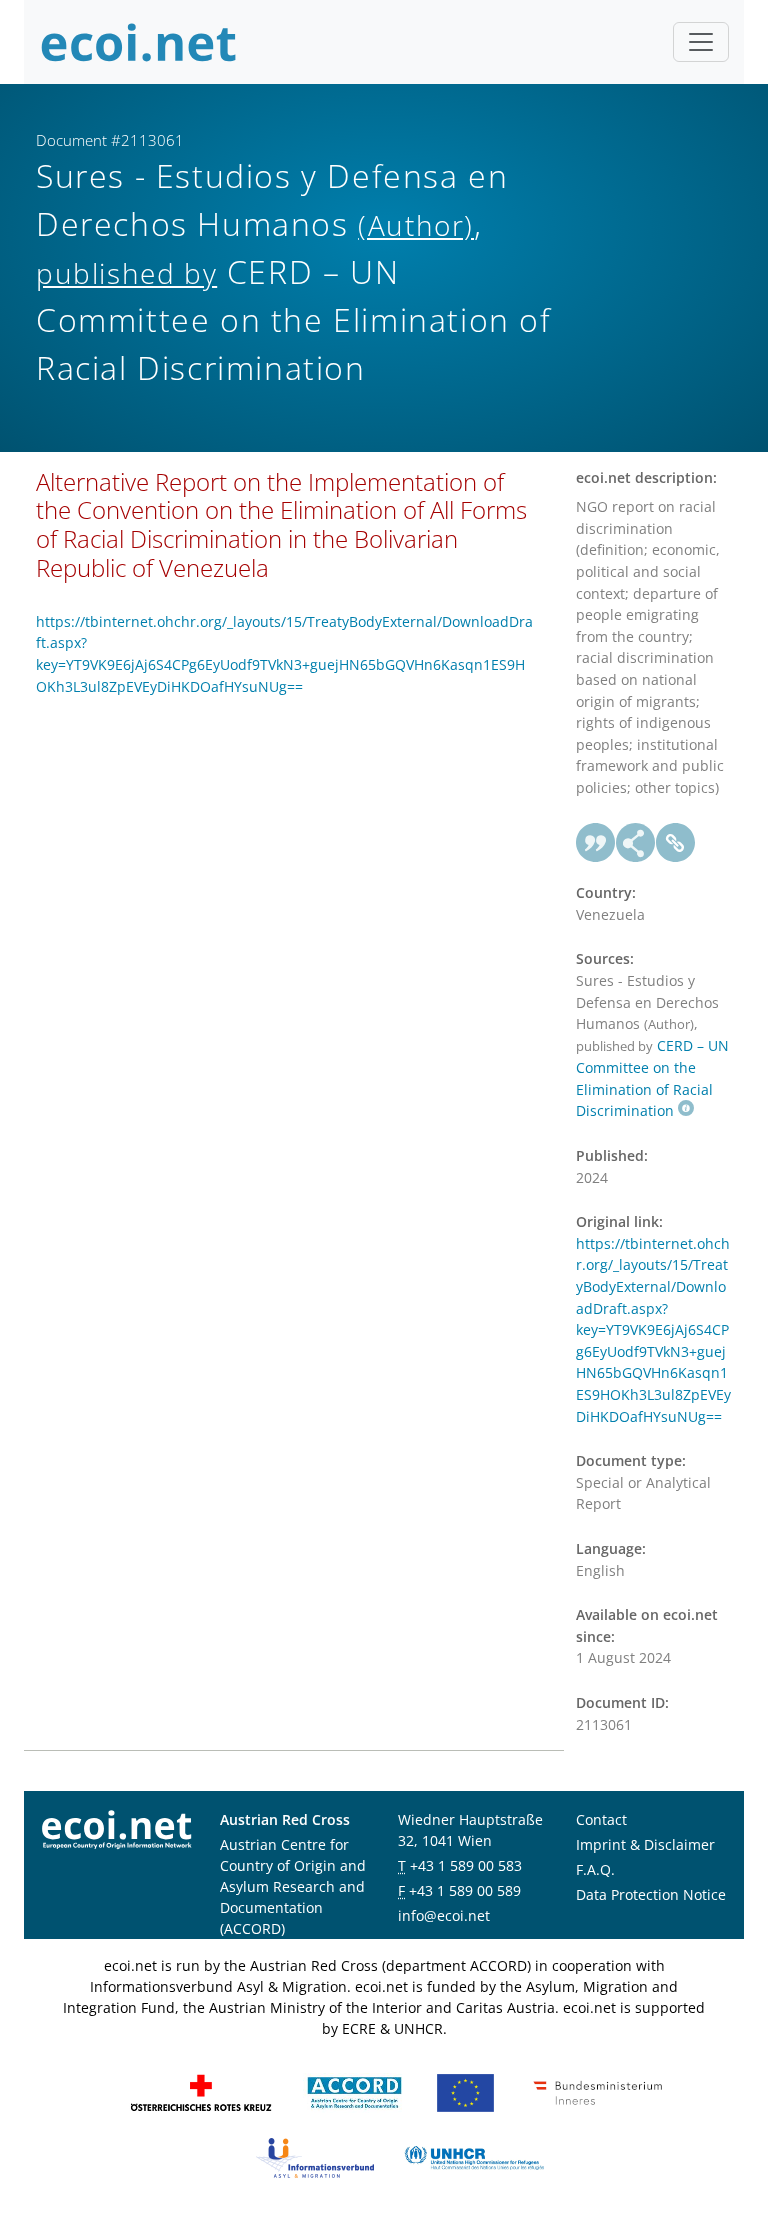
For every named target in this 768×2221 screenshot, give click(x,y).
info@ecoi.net (444, 1915)
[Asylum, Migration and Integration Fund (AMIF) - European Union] (465, 2091)
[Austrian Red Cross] (201, 2091)
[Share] (636, 843)
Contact (601, 1819)
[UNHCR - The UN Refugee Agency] (474, 2156)
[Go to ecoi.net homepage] (139, 42)
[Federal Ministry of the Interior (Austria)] (598, 2091)
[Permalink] (676, 843)
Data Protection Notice (651, 1894)
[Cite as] (596, 843)
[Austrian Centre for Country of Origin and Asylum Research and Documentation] (354, 2091)
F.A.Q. (595, 1869)
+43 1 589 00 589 (465, 1890)
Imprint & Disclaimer (645, 1844)
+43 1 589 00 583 (466, 1865)
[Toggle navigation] (701, 42)
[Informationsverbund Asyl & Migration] (315, 2156)
